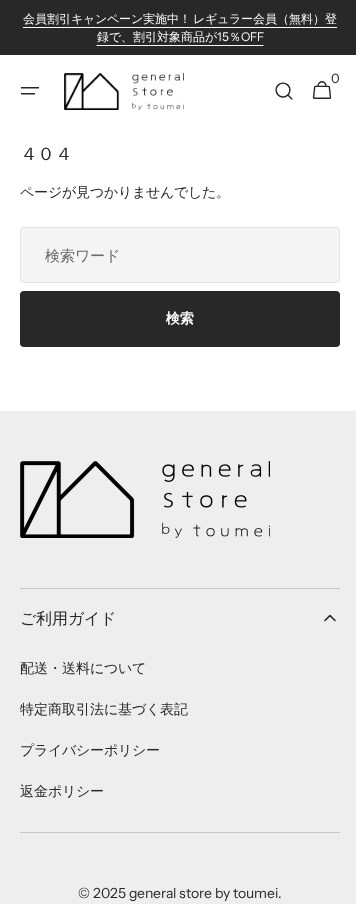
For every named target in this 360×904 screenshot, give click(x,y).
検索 (172, 318)
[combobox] (172, 255)
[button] (30, 91)
